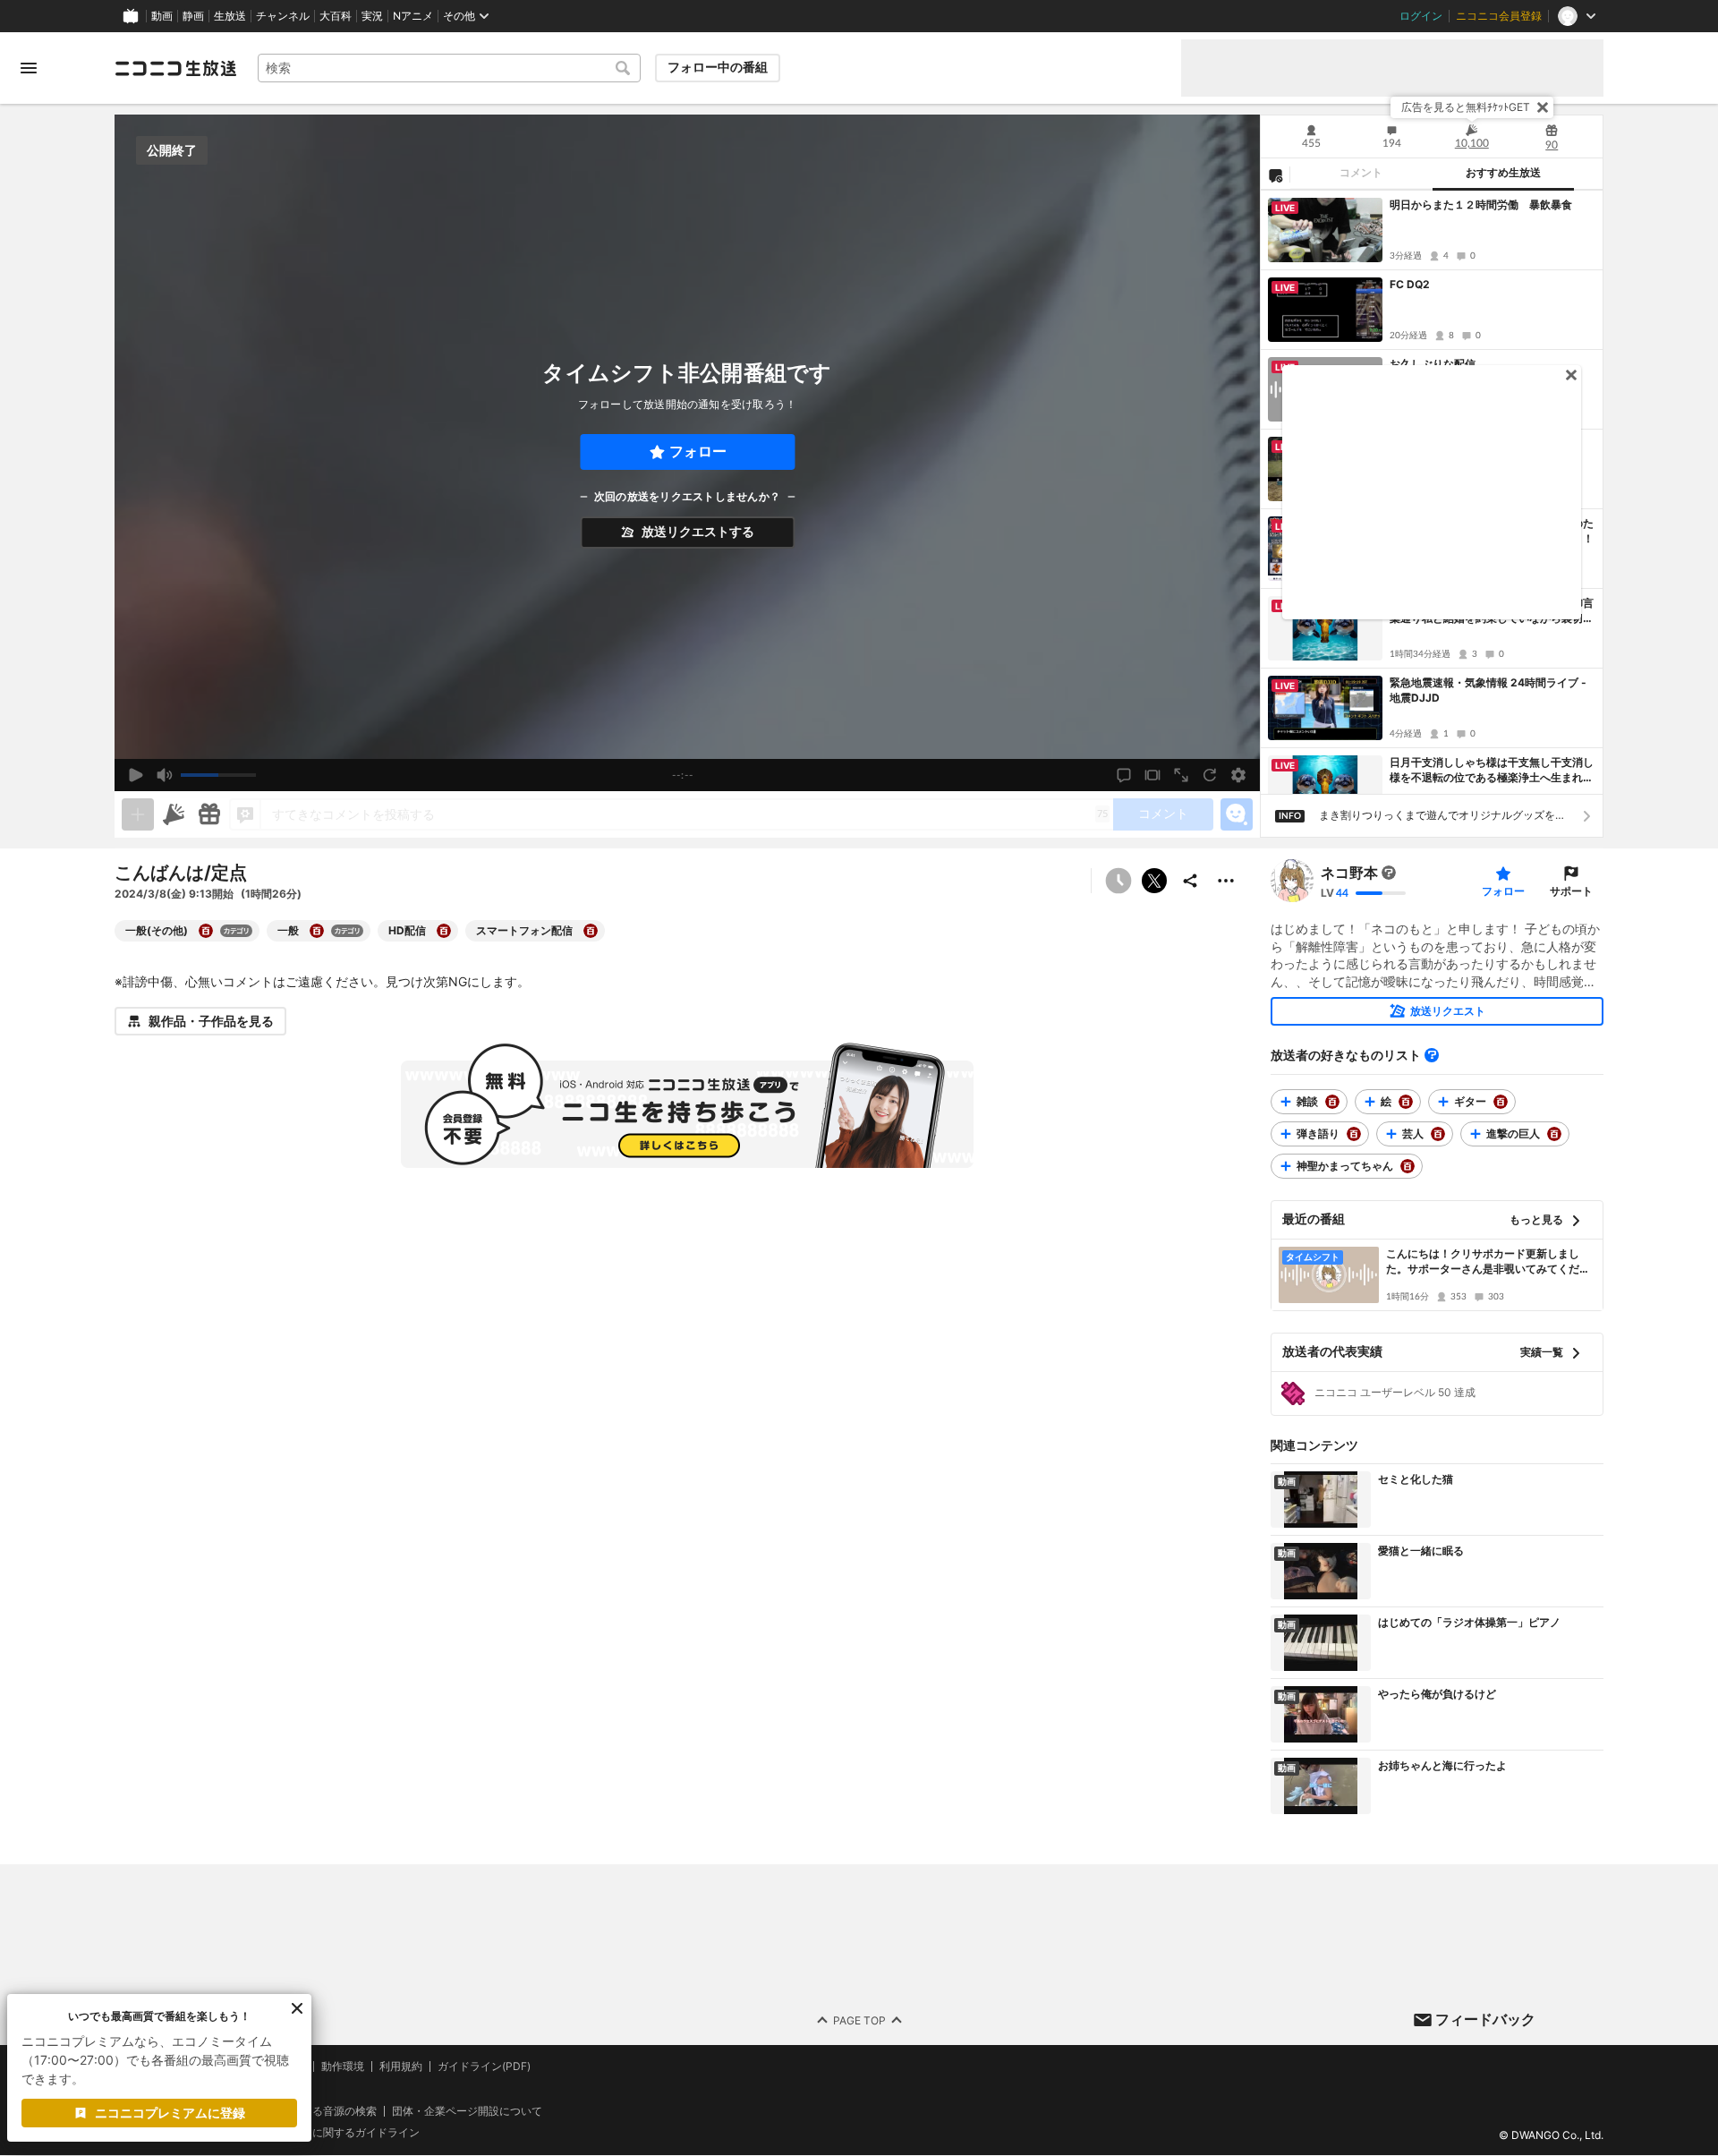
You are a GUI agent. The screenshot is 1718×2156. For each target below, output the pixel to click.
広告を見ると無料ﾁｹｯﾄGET (1466, 107)
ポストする (1154, 881)
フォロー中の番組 (718, 67)
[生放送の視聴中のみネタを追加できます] (138, 814)
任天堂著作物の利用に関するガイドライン (318, 2134)
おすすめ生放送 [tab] (1503, 173)
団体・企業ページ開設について (467, 2111)
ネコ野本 (1349, 873)
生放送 (230, 16)
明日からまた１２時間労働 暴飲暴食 (1481, 205)
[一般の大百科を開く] (317, 931)
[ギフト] (209, 814)
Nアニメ (413, 16)
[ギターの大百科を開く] (1501, 1102)
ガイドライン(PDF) (484, 2067)
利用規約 (401, 2067)
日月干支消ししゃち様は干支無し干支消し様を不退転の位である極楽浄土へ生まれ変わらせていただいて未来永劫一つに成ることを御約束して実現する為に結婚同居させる (1492, 771)
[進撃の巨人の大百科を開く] (1554, 1134)
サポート (1571, 891)
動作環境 (343, 2067)
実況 (372, 16)
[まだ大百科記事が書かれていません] (1389, 873)
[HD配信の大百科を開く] (444, 931)
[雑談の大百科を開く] (1332, 1102)
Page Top (859, 2020)
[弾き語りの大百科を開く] (1354, 1134)
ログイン (1421, 16)
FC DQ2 (1410, 284)
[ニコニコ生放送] (175, 68)
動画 (162, 16)
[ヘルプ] (1432, 1055)
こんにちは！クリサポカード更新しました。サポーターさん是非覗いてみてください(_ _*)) (1488, 1262)
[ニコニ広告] (174, 814)
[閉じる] (1543, 107)
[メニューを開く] (29, 68)
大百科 (336, 16)
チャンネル (283, 16)
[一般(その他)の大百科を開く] (206, 931)
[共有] (1190, 881)
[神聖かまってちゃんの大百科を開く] (1408, 1166)
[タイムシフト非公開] (1118, 881)
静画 (193, 16)
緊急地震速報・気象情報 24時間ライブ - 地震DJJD (1488, 690)
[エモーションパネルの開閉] (1237, 814)
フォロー (698, 452)
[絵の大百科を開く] (1406, 1102)
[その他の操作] (1226, 881)
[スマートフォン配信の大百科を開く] (591, 931)
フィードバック (1485, 2019)
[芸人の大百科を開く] (1438, 1134)
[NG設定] (1275, 175)
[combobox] (449, 68)
